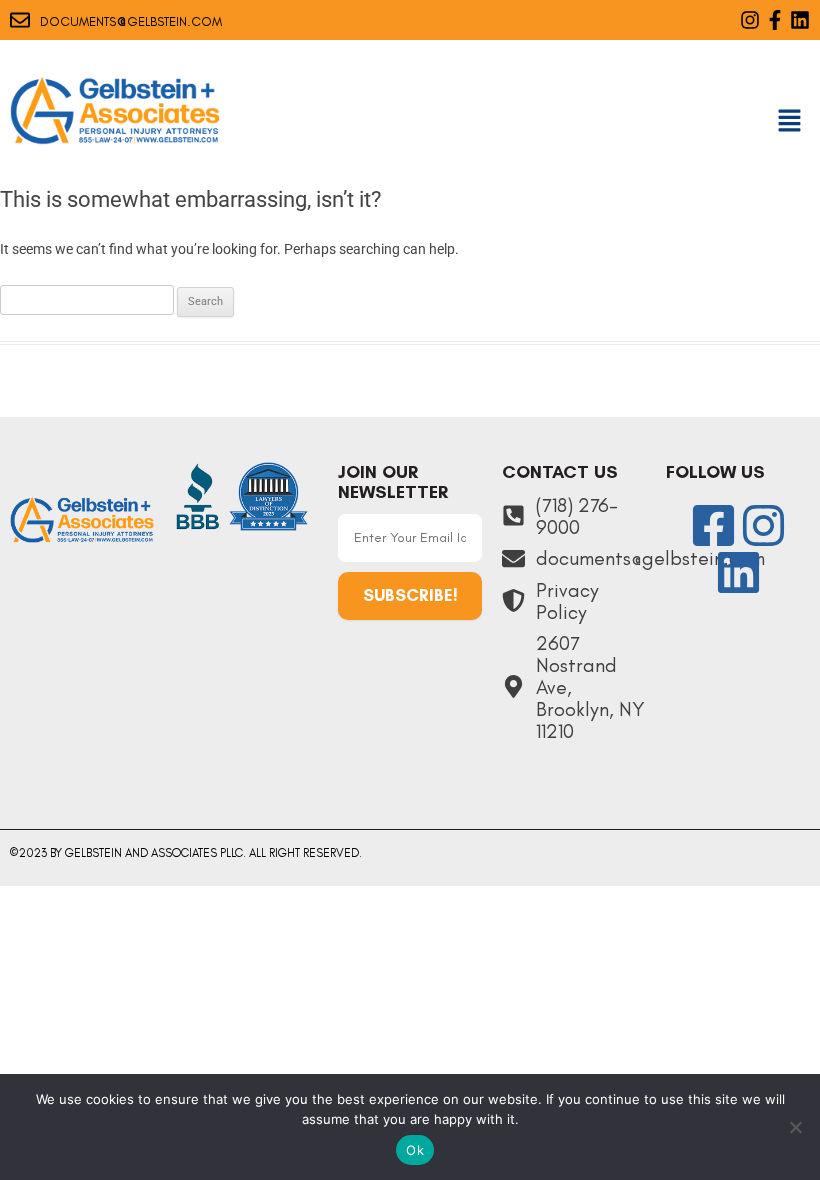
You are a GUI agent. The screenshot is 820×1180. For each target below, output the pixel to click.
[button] (790, 122)
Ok (415, 1150)
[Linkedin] (800, 20)
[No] (795, 1127)
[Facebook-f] (775, 20)
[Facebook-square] (713, 525)
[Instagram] (750, 20)
